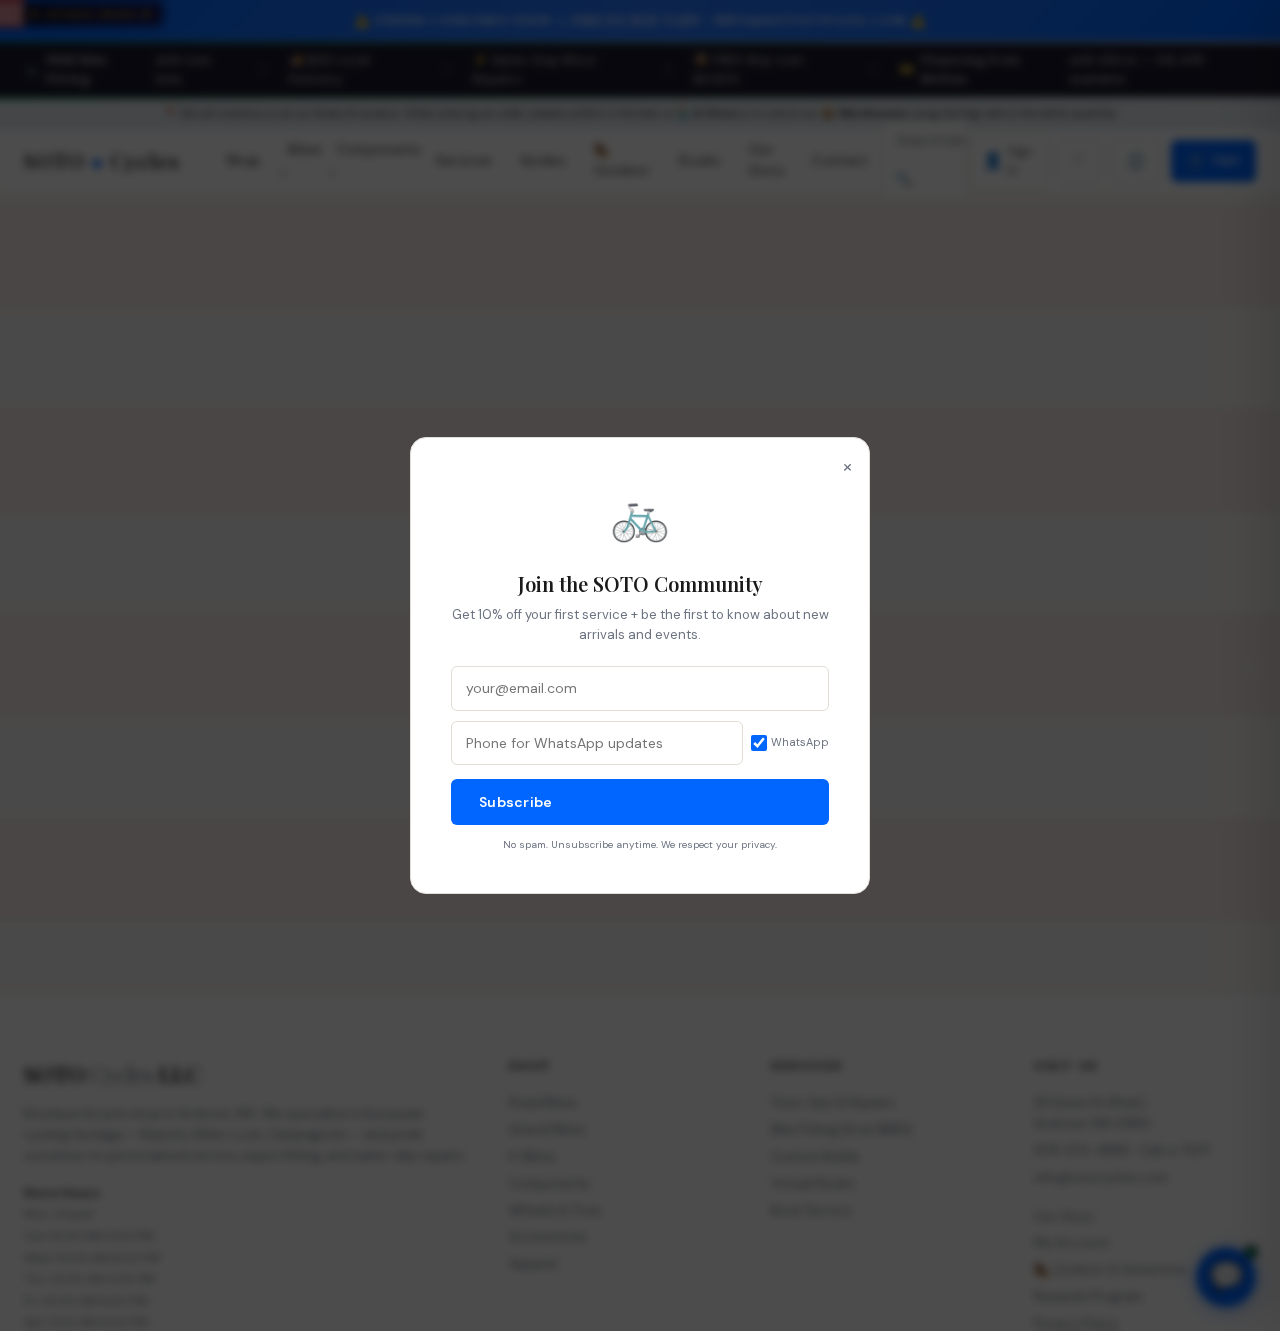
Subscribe (516, 802)
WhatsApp (800, 742)
